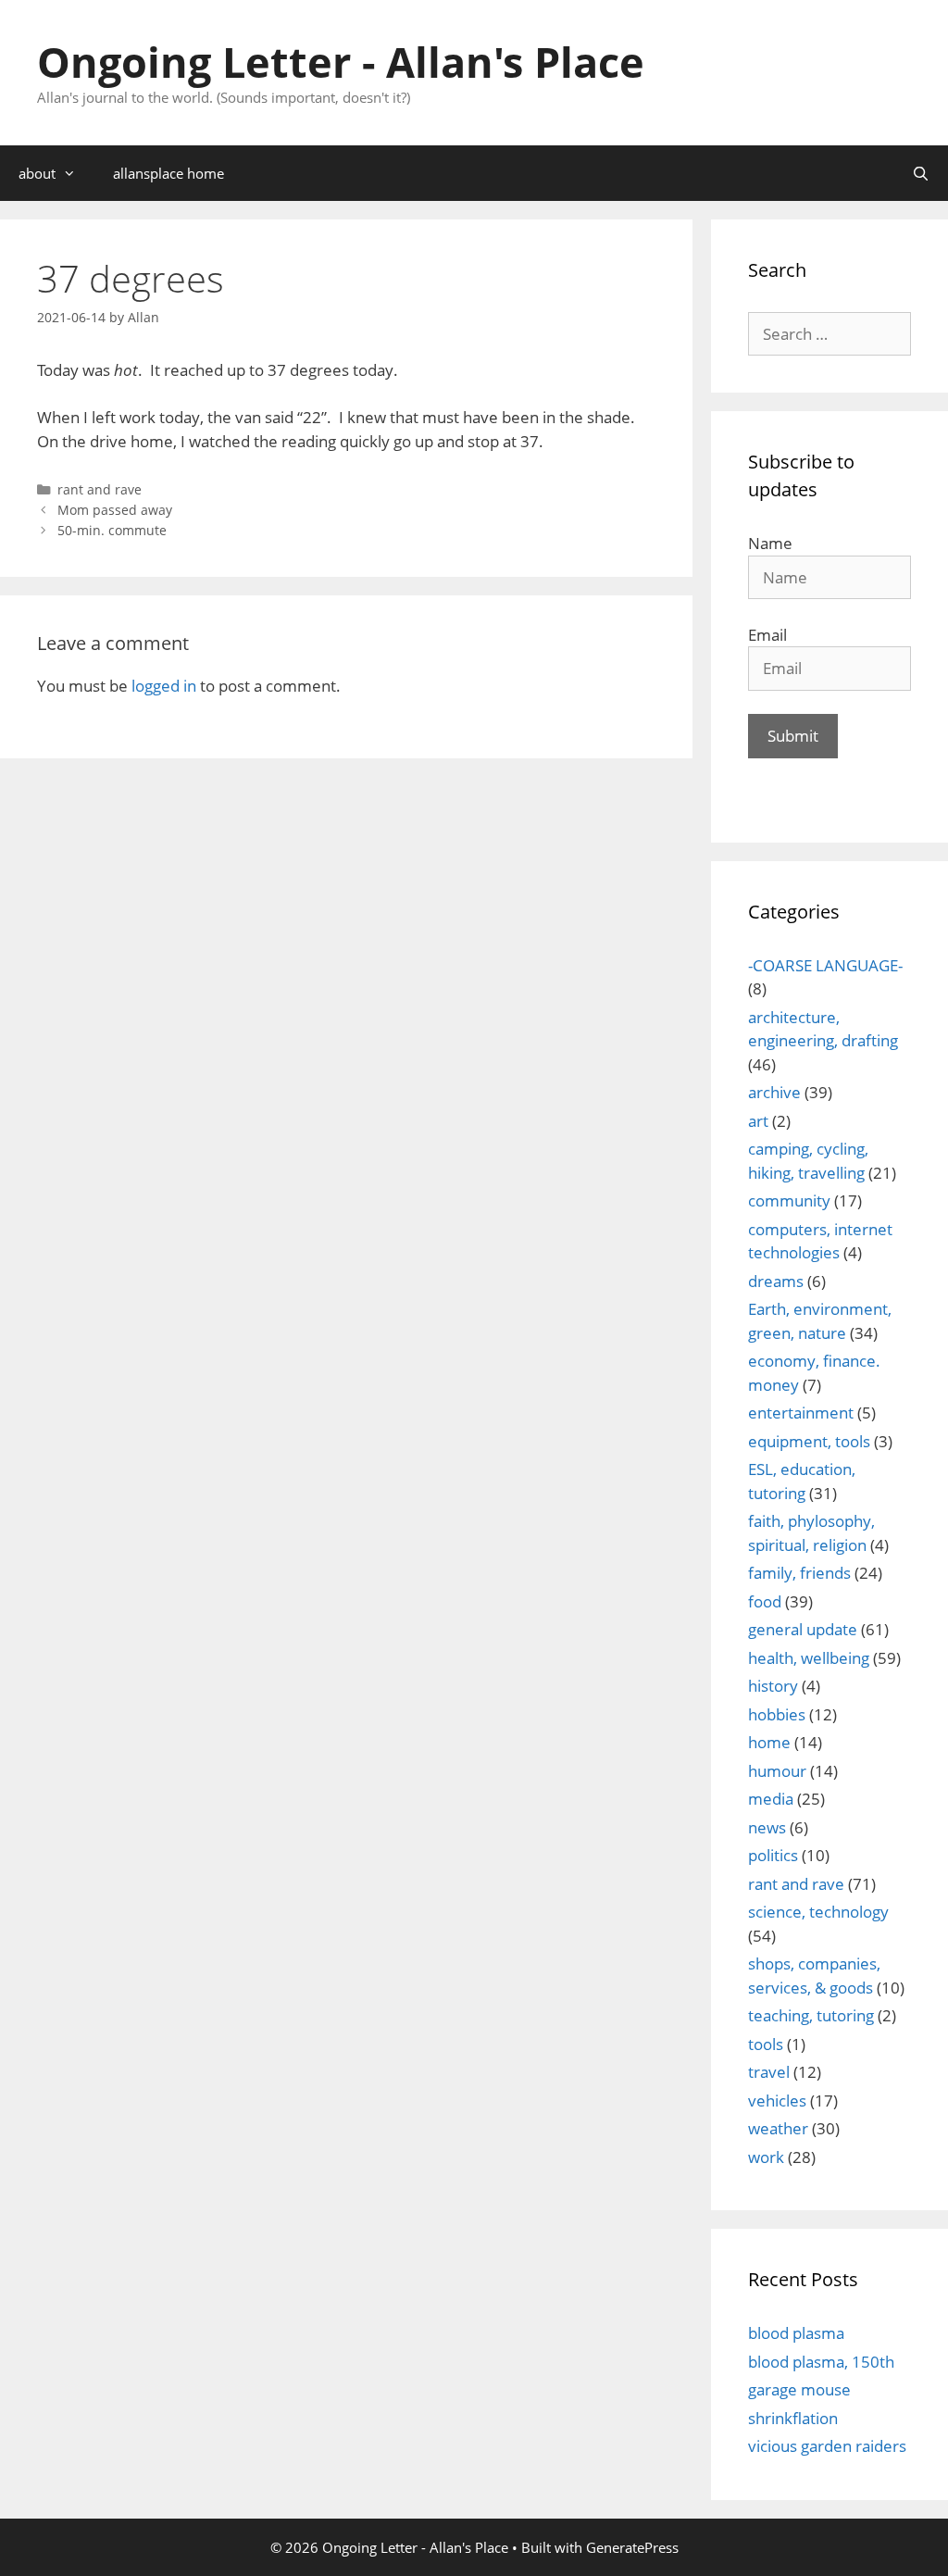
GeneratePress (632, 2547)
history (773, 1686)
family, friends (799, 1573)
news (767, 1827)
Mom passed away (115, 510)
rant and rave (100, 489)
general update (803, 1629)
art (758, 1121)
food (765, 1601)
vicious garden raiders (827, 2446)
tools (766, 2044)
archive (774, 1092)
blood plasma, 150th (821, 2362)
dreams (776, 1281)
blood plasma (796, 2333)
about (37, 173)
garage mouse (799, 2389)
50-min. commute (112, 530)
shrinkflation (793, 2418)
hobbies (777, 1714)
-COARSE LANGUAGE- (825, 965)
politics (773, 1855)
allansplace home (168, 173)
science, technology (818, 1912)
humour (777, 1771)
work (766, 2157)
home (769, 1742)
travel (769, 2072)
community (789, 1200)
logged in (164, 686)
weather (778, 2128)
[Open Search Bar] (921, 173)
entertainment (801, 1413)
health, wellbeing (809, 1658)
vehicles (777, 2101)
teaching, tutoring (811, 2015)
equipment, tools (809, 1441)
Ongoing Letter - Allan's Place (341, 62)
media (771, 1799)
